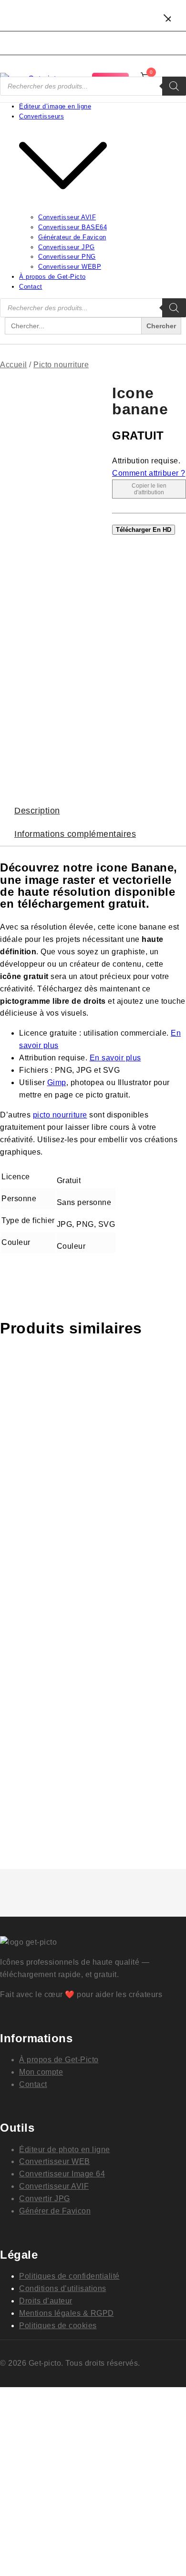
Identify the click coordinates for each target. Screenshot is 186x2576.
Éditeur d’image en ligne (55, 106)
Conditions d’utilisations (63, 2288)
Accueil (14, 365)
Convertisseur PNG (67, 257)
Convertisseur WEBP (70, 267)
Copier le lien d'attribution (149, 489)
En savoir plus (115, 1058)
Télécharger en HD (144, 530)
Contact (31, 287)
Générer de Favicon (55, 2211)
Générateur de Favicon (72, 237)
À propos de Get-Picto (52, 277)
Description (37, 811)
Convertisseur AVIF (67, 217)
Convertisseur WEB (55, 2161)
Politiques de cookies (58, 2326)
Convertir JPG (45, 2199)
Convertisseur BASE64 (72, 227)
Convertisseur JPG (67, 247)
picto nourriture (60, 1115)
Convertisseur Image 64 (62, 2174)
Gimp (57, 1082)
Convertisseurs (41, 116)
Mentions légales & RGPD (67, 2313)
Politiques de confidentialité (69, 2276)
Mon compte (41, 2072)
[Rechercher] (174, 86)
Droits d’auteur (46, 2301)
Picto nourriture (61, 365)
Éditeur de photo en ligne (65, 2150)
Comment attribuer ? (149, 473)
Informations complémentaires (75, 834)
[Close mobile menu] (167, 19)
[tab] (93, 811)
